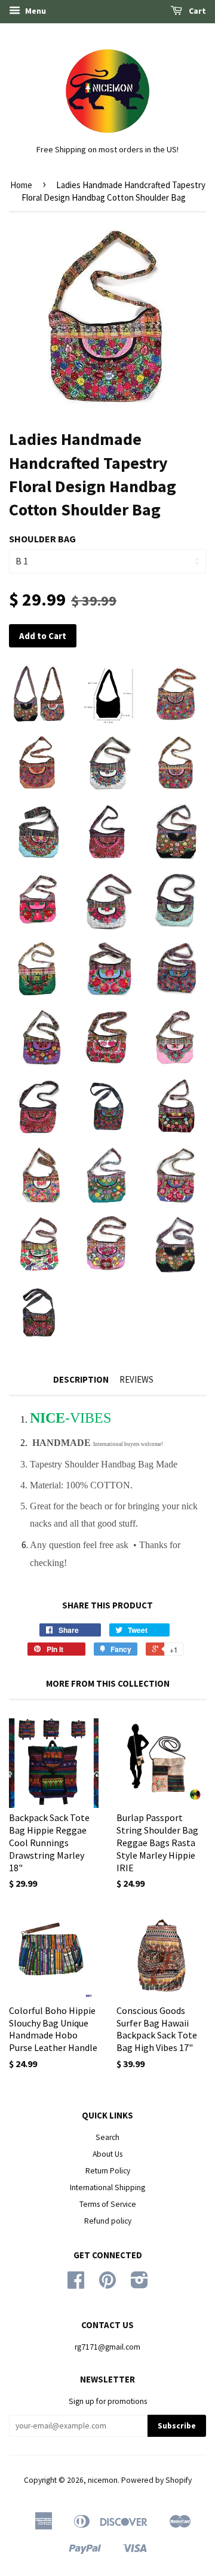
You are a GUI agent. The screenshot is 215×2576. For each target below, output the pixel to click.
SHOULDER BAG (42, 539)
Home (21, 185)
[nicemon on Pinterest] (107, 2284)
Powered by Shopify (156, 2480)
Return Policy (108, 2171)
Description (81, 1379)
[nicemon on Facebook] (76, 2284)
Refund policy (108, 2221)
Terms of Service (108, 2204)
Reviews (136, 1379)
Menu (35, 11)
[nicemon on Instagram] (139, 2284)
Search (107, 2137)
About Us (107, 2154)
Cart (196, 11)
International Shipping (107, 2187)
